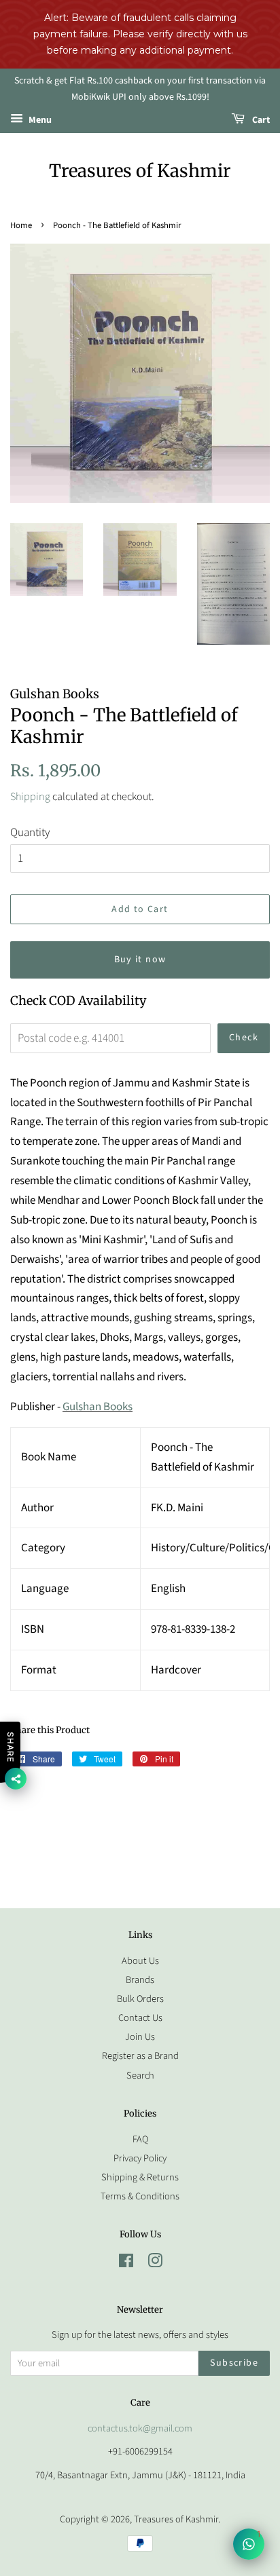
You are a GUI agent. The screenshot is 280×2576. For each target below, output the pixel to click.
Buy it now (140, 960)
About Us (140, 1961)
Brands (140, 1980)
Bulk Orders (140, 1999)
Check (244, 1038)
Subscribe (234, 2363)
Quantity (30, 833)
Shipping (30, 797)
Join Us (140, 2037)
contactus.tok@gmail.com (140, 2428)
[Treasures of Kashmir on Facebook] (126, 2264)
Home (21, 225)
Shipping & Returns (140, 2177)
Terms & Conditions (140, 2196)
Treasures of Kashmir (140, 171)
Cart (260, 120)
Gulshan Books (98, 1407)
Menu (39, 120)
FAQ (140, 2139)
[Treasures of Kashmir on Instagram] (155, 2264)
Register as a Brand (140, 2056)
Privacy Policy (140, 2158)
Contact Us (140, 2018)
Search (140, 2076)
